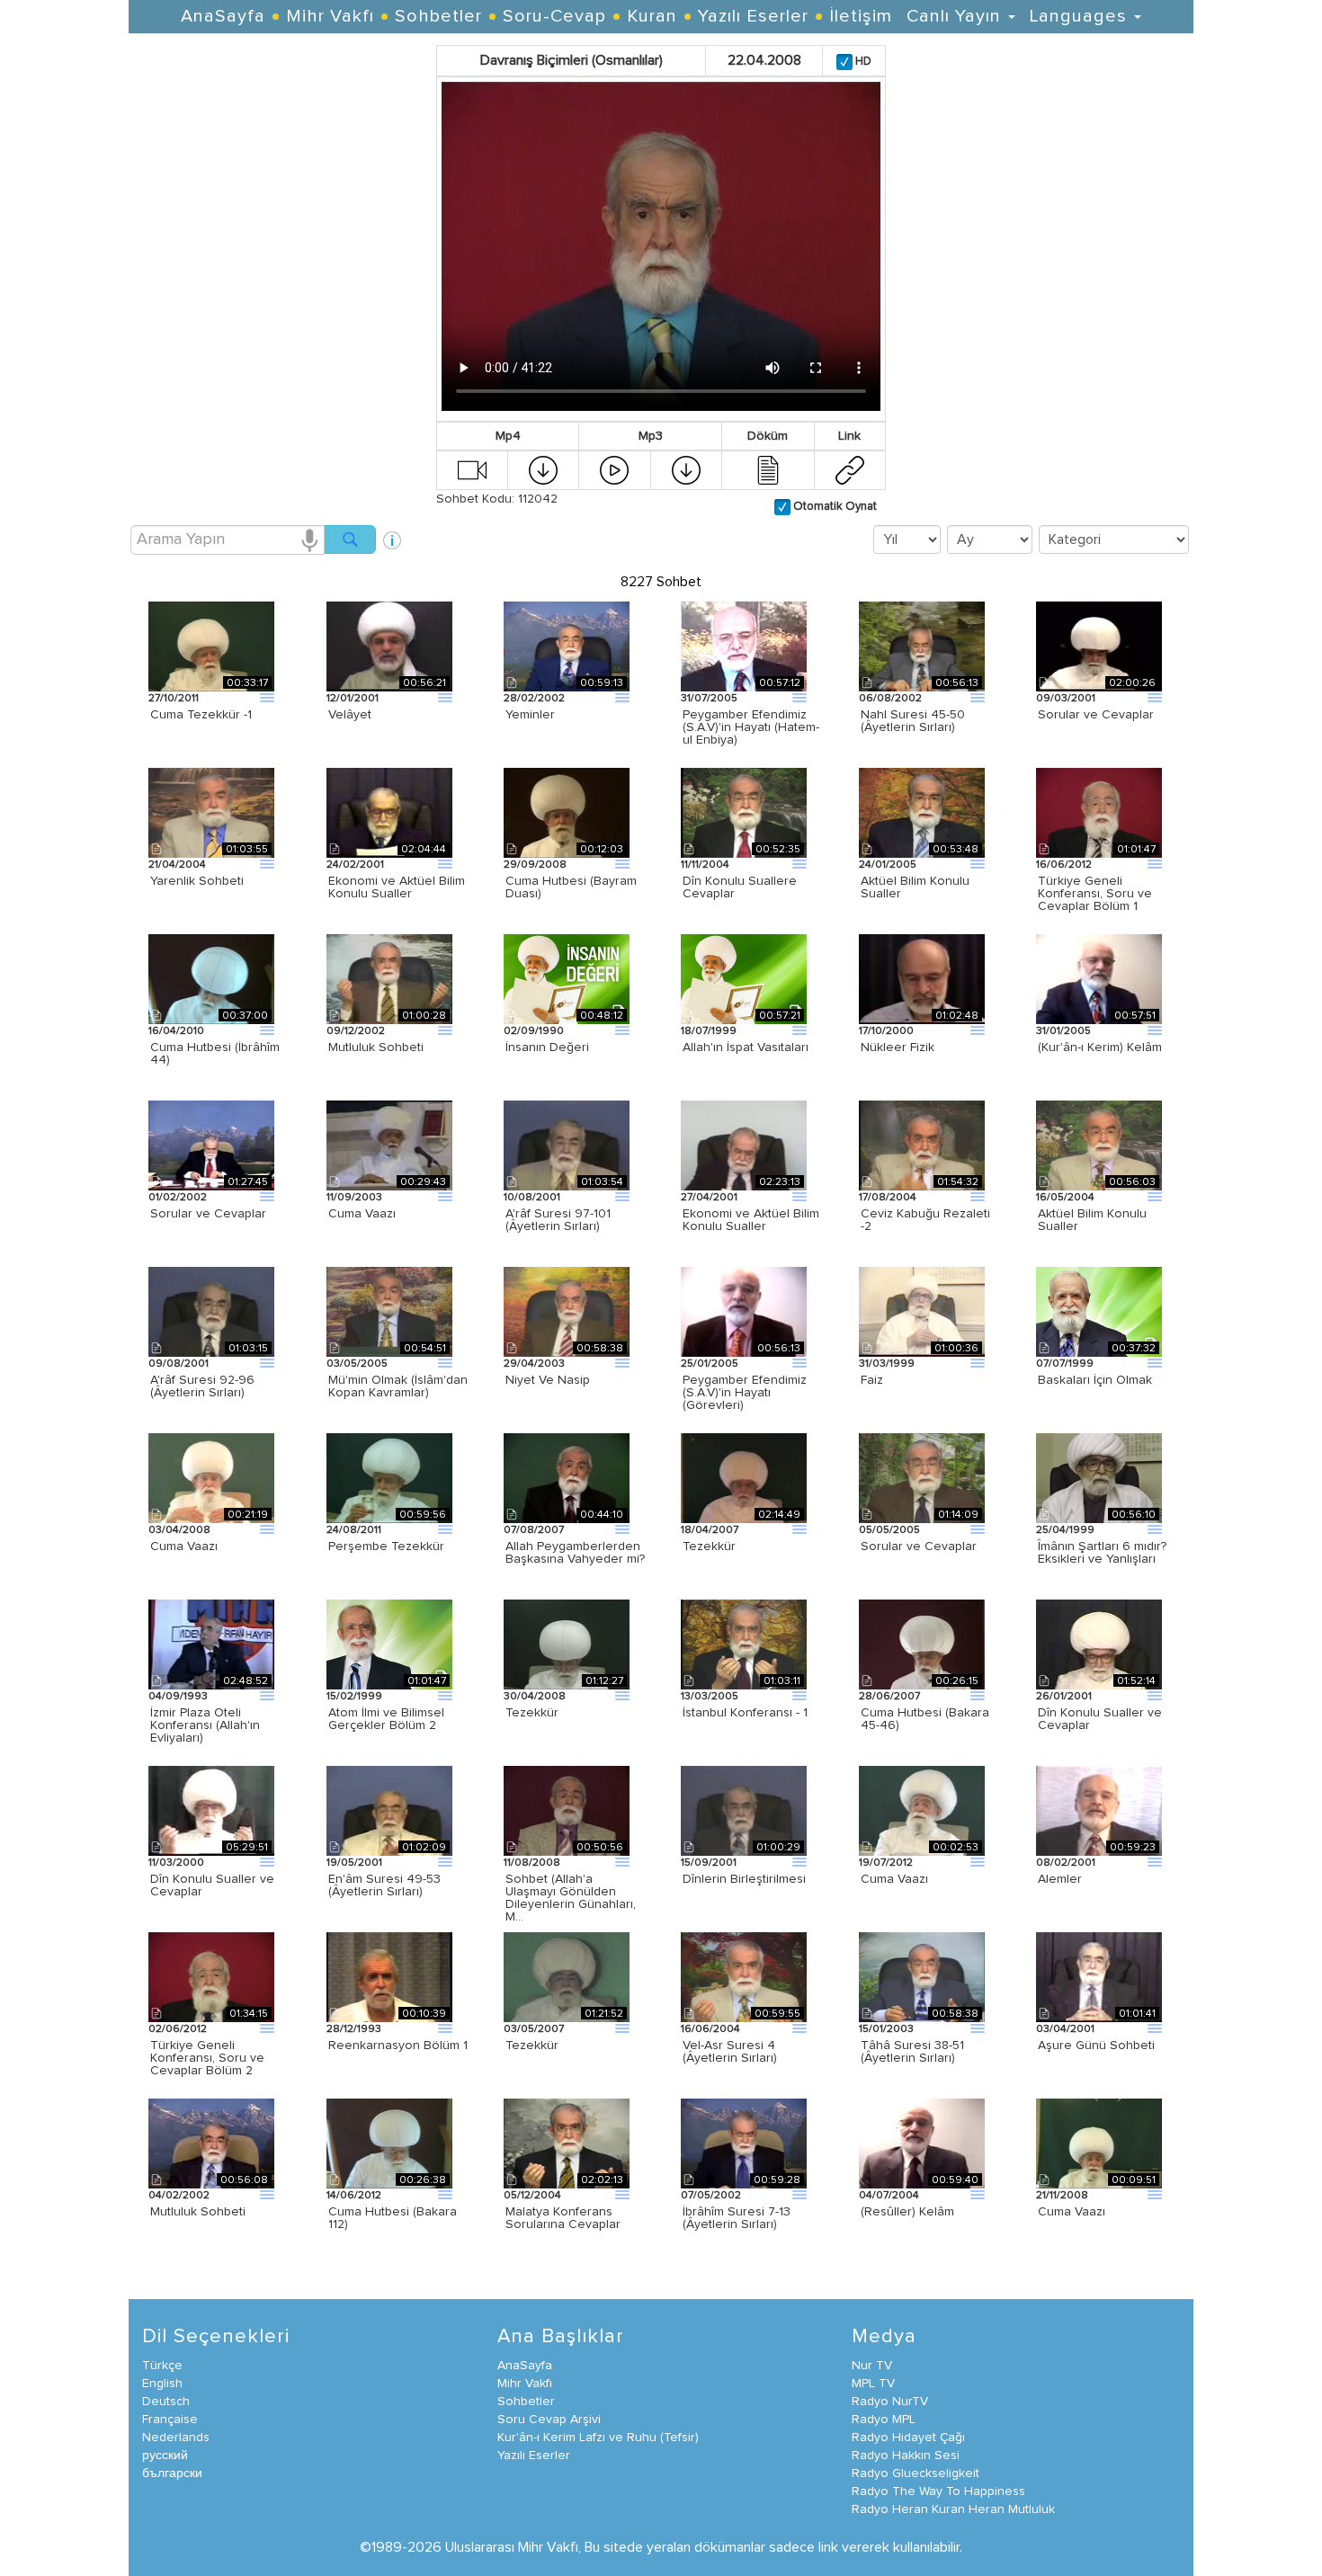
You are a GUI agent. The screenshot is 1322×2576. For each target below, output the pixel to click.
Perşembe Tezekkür (386, 1546)
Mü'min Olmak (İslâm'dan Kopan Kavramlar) (398, 1386)
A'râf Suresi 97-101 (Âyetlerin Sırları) (558, 1220)
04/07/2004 (889, 2196)
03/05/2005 (357, 1364)
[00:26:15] (922, 1644)
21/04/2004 (177, 865)
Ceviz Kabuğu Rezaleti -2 (925, 1220)
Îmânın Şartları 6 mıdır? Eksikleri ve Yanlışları (1102, 1553)
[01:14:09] (922, 1477)
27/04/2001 (709, 1198)
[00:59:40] (922, 2143)
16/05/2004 (1065, 1198)
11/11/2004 (705, 865)
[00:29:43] (389, 1145)
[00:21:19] (211, 1477)
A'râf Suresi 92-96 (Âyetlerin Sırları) (202, 1386)
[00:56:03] (1099, 1145)
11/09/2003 (354, 1198)
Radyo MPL (884, 2420)
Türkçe (162, 2366)
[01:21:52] (567, 1976)
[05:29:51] (211, 1810)
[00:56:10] (1099, 1477)
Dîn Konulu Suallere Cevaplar (740, 887)
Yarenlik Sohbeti (197, 881)
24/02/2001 (355, 865)
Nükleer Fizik (898, 1047)
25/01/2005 (710, 1364)
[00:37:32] (1099, 1311)
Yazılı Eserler (753, 16)
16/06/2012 (1064, 865)
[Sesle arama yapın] (309, 539)
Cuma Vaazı (362, 1214)
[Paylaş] (850, 469)
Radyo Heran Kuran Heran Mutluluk (953, 2509)
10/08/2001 (532, 1198)
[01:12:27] (567, 1644)
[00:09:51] (1099, 2143)
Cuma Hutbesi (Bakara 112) (393, 2218)
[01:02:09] (389, 1810)
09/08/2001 (179, 1364)
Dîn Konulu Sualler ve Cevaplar (1100, 1719)
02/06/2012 (178, 2029)
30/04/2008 (535, 1697)
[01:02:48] (922, 978)
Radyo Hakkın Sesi (906, 2456)
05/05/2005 (889, 1530)
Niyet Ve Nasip (548, 1380)
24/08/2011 (354, 1530)
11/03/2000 (176, 1863)
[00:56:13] (922, 646)
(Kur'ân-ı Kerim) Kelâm (1100, 1047)
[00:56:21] (389, 646)
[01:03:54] (567, 1145)
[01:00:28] (389, 978)
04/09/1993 (178, 1697)
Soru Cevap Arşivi (549, 2420)
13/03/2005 (710, 1697)
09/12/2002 (356, 1031)
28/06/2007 (889, 1697)
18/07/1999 (709, 1031)
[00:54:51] (389, 1311)
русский (165, 2456)
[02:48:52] (211, 1644)
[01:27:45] (211, 1145)
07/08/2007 (534, 1530)
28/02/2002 (534, 699)
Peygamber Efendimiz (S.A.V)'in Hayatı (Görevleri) (745, 1393)
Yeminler (530, 715)
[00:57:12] (744, 646)
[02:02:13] (567, 2143)
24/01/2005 (888, 865)
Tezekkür (709, 1546)
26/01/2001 (1064, 1697)
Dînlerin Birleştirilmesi (744, 1879)
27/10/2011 (174, 699)
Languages (1081, 16)
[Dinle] (614, 469)
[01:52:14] (1099, 1644)
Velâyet (350, 715)
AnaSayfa (223, 16)
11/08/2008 (532, 1863)
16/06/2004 (710, 2029)
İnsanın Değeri (547, 1047)
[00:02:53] (922, 1810)
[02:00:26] (1099, 646)
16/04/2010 (176, 1031)
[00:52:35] (744, 812)
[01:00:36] (922, 1311)
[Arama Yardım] (392, 534)
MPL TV (873, 2384)
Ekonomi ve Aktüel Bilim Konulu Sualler (397, 887)
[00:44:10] (567, 1477)
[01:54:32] (922, 1145)
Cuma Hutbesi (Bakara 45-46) (925, 1719)
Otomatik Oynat (834, 507)
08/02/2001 (1066, 1863)
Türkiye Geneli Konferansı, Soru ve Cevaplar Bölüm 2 (207, 2058)
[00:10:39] (389, 1976)
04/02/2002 (179, 2196)
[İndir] (543, 469)
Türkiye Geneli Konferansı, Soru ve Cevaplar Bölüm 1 (1095, 894)
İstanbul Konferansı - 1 (745, 1713)
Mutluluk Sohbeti (376, 1047)
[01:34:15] (211, 1976)
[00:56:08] (211, 2143)
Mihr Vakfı (330, 16)
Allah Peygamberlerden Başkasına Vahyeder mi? (575, 1553)
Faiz (872, 1380)
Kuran (652, 16)
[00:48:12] (567, 978)
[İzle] (472, 469)
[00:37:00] (211, 978)
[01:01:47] (1099, 812)
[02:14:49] (744, 1477)
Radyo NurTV (890, 2402)
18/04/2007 (710, 1530)
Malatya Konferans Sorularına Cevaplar (563, 2218)
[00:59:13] (567, 646)
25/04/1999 (1065, 1530)
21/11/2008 (1062, 2196)
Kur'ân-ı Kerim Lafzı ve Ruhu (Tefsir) (598, 2438)
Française (170, 2420)
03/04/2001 (1065, 2029)
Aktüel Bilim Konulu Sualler (915, 887)
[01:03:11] (744, 1644)
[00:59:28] (744, 2143)
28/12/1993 (354, 2029)
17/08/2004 (888, 1198)
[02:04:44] (389, 812)
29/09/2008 (535, 865)
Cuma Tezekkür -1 (201, 715)
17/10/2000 (886, 1031)
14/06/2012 (354, 2196)
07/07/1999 (1065, 1364)
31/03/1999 (887, 1364)
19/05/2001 (354, 1863)
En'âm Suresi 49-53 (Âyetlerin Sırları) (384, 1885)
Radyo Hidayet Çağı (908, 2438)
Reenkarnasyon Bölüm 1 (398, 2046)
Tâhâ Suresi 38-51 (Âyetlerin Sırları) (912, 2052)
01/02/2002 (178, 1198)
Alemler (1060, 1879)
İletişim (861, 16)
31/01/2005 (1063, 1031)
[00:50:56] (567, 1810)
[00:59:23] (1099, 1810)
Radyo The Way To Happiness (938, 2491)
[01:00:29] (744, 1810)
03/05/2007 (534, 2029)
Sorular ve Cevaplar (1096, 715)
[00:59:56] (389, 1477)
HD (862, 62)
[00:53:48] (922, 812)
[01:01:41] (1099, 1976)
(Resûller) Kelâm (907, 2212)
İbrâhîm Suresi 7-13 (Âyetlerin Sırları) (737, 2218)
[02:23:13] (744, 1145)
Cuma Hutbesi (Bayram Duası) (571, 887)
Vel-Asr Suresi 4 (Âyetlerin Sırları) (730, 2052)
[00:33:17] (211, 646)
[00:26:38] (389, 2143)
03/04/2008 (179, 1530)
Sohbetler (438, 16)
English (162, 2384)
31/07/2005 (709, 699)
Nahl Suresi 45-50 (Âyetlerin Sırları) (913, 721)
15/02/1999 (354, 1697)
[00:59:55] (744, 1976)
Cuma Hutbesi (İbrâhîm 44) (215, 1054)
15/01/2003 (886, 2029)
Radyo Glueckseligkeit (916, 2473)
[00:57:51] (1099, 978)
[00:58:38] (567, 1311)
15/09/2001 (709, 1863)
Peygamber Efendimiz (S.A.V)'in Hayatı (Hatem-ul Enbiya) (751, 727)
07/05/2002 (711, 2196)
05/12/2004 (532, 2196)
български (172, 2473)
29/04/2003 (534, 1364)
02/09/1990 (534, 1031)
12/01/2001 (353, 699)
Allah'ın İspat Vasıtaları (746, 1047)
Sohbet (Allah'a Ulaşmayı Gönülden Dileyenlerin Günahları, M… (571, 1898)
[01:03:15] (211, 1311)
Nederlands (176, 2438)
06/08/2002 (890, 699)
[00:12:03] (567, 812)
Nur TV (872, 2366)
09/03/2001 (1066, 699)
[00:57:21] (744, 978)
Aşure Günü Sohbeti (1096, 2046)
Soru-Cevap (554, 16)
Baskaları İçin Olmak (1095, 1380)
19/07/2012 (886, 1863)
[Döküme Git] (768, 469)
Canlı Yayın (956, 16)
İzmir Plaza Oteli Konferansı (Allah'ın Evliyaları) (205, 1725)
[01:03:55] (211, 812)
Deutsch (166, 2402)
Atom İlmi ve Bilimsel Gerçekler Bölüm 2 (386, 1719)
